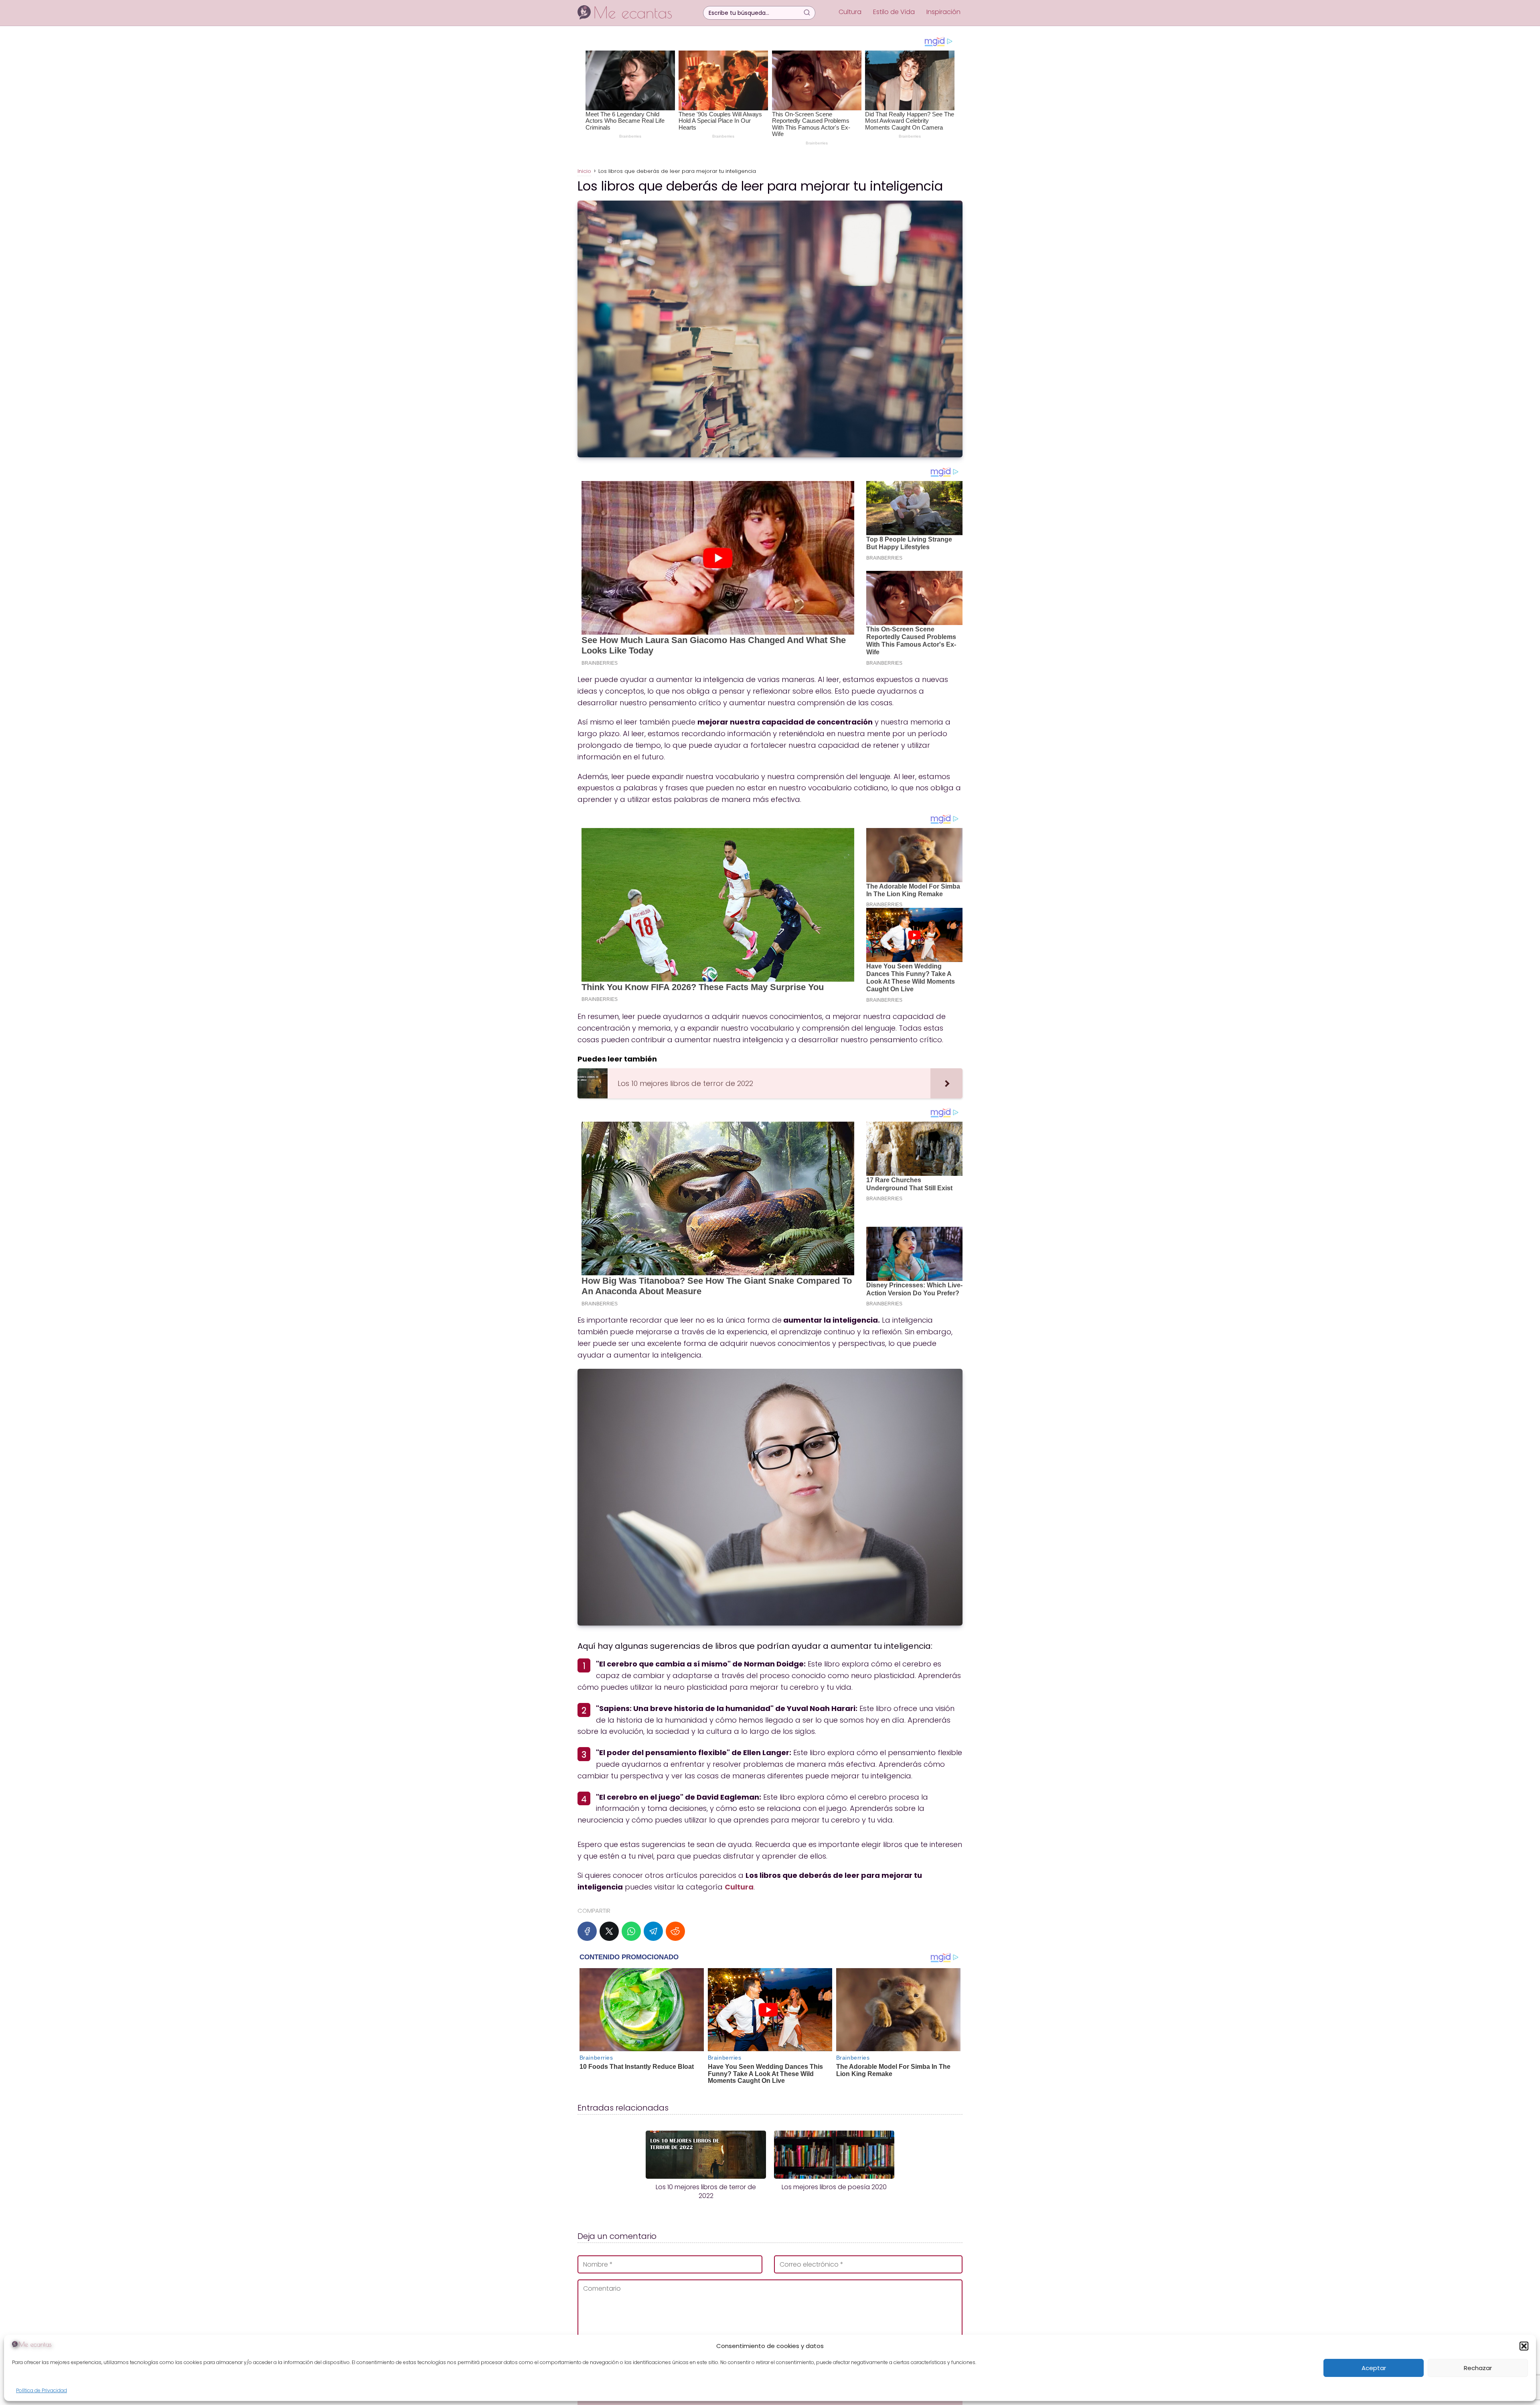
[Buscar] (807, 12)
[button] (1524, 2346)
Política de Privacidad (42, 2390)
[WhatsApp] (631, 1931)
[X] (609, 1931)
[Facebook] (587, 1931)
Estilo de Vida (894, 12)
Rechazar (1478, 2368)
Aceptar (1374, 2368)
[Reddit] (675, 1931)
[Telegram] (653, 1931)
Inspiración (943, 12)
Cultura (850, 12)
